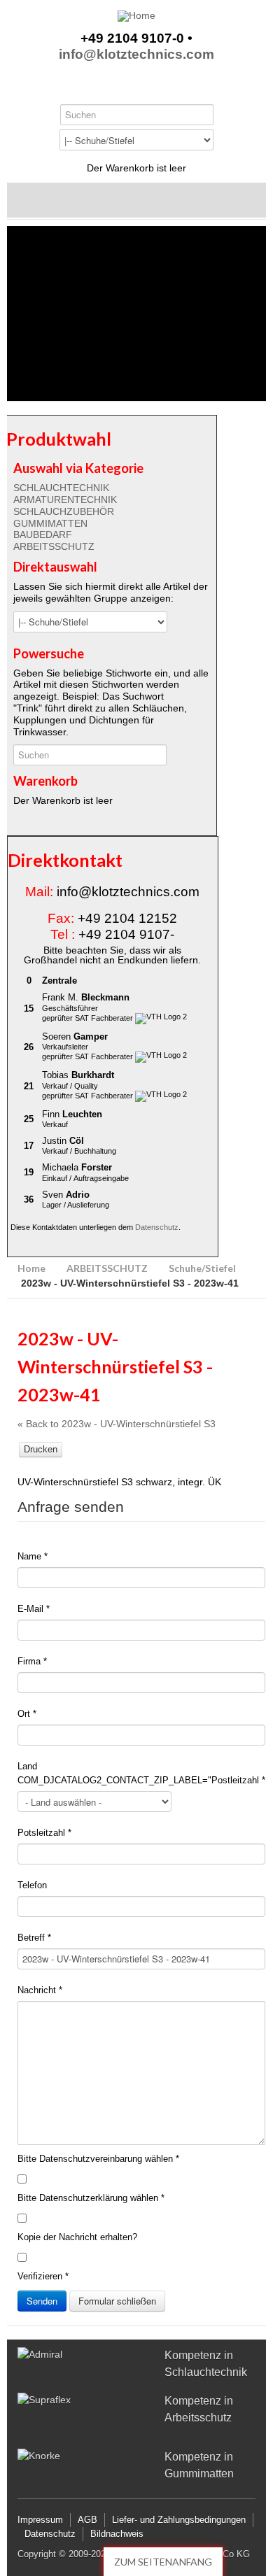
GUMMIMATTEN (50, 523)
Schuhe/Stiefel (202, 1268)
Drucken (41, 1449)
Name (33, 1556)
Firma (32, 1661)
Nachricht (40, 1990)
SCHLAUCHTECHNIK (61, 488)
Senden (42, 2301)
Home (31, 1268)
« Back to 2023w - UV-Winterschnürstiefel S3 (117, 1424)
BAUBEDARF (43, 535)
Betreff (34, 1938)
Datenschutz (157, 1227)
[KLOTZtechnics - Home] (137, 16)
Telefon (32, 1885)
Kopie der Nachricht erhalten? (77, 2237)
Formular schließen (117, 2301)
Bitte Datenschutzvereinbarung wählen (98, 2159)
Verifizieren (43, 2276)
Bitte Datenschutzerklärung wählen (91, 2198)
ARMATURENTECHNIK (65, 500)
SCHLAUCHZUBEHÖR (64, 511)
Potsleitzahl (44, 1833)
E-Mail (34, 1609)
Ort (27, 1714)
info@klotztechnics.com (136, 55)
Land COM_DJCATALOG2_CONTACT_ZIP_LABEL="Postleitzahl (141, 1773)
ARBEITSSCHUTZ (54, 546)
